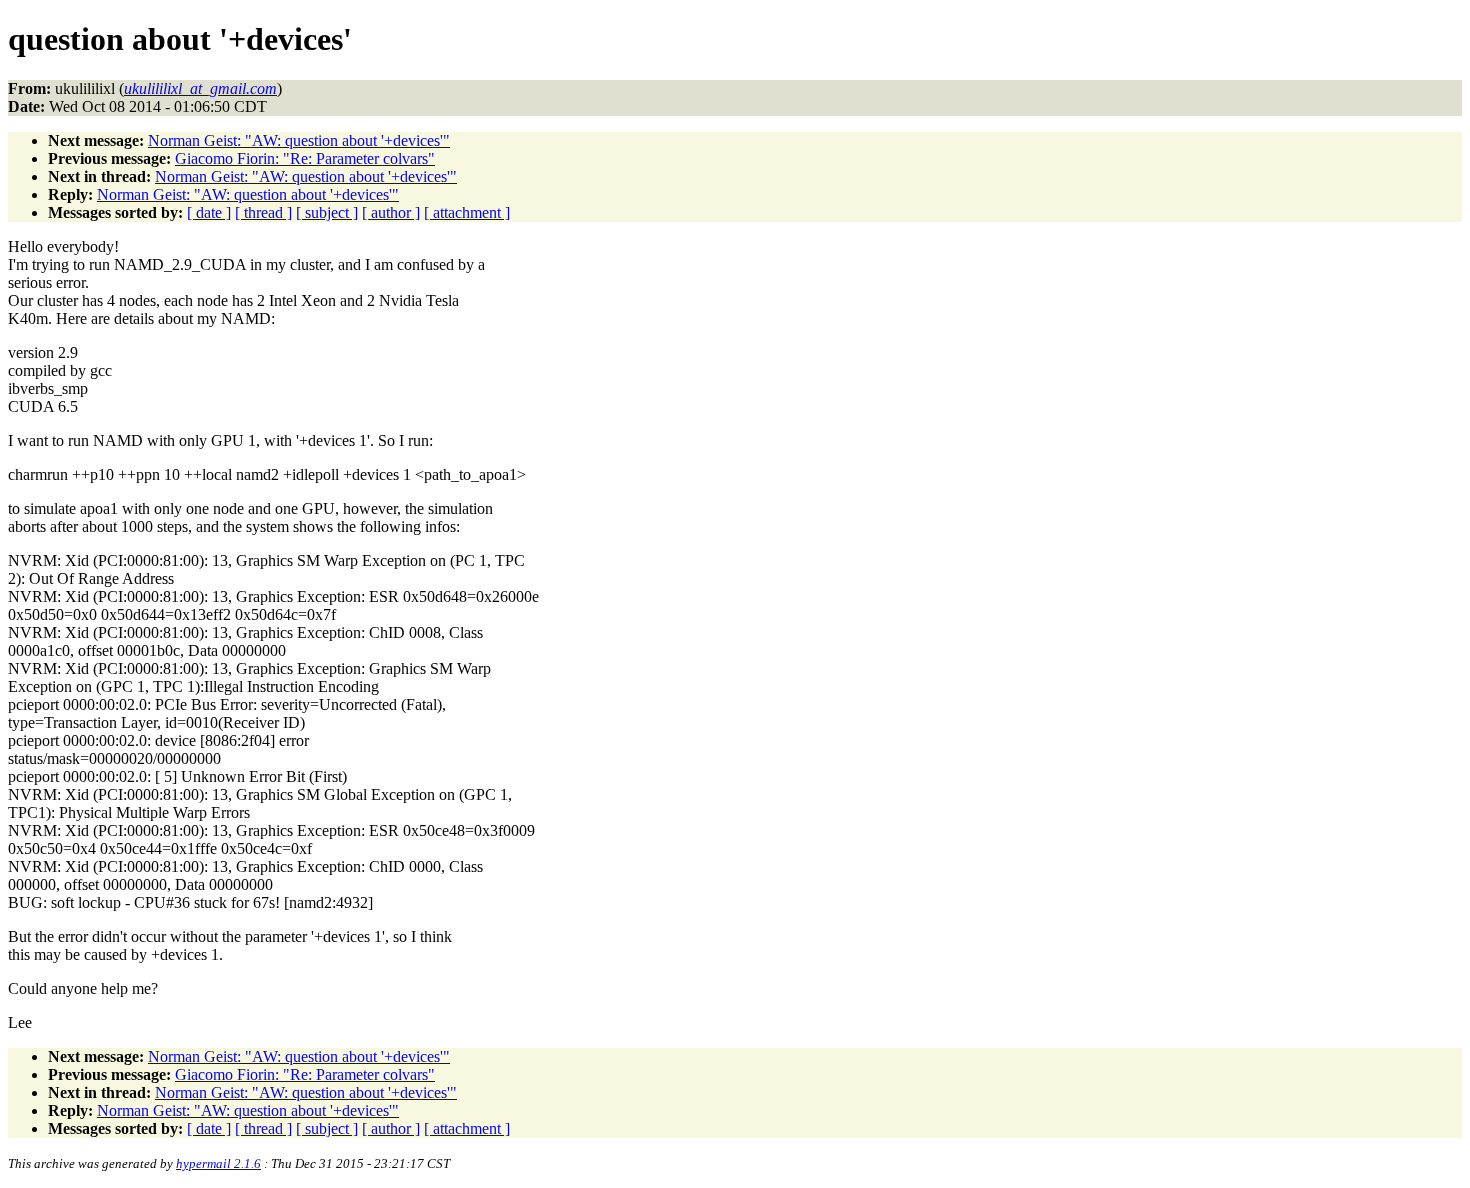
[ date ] (209, 212)
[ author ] (391, 212)
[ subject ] (327, 212)
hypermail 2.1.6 (218, 1163)
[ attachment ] (467, 212)
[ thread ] (263, 212)
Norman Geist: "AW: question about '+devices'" (299, 140)
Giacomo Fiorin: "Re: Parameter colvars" (305, 158)
